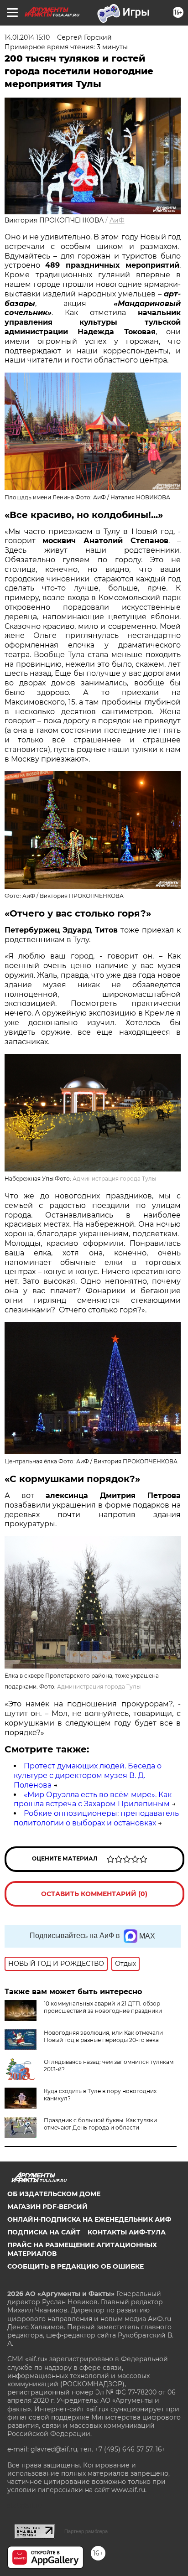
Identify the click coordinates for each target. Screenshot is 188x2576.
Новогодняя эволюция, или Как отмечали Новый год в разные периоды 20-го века (103, 2036)
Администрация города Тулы (114, 1179)
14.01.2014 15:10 (27, 37)
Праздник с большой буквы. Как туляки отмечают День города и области (100, 2124)
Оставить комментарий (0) (94, 1894)
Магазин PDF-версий (47, 2207)
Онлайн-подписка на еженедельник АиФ (89, 2219)
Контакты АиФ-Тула (127, 2232)
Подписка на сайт (44, 2232)
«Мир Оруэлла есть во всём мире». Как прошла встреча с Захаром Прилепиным (93, 1799)
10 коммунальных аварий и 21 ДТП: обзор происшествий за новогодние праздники (103, 2007)
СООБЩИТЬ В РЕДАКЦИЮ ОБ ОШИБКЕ (76, 2266)
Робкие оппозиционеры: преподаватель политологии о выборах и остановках (96, 1818)
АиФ (117, 220)
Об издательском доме (54, 2194)
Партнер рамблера (86, 2531)
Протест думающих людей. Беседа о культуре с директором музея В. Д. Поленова (88, 1775)
